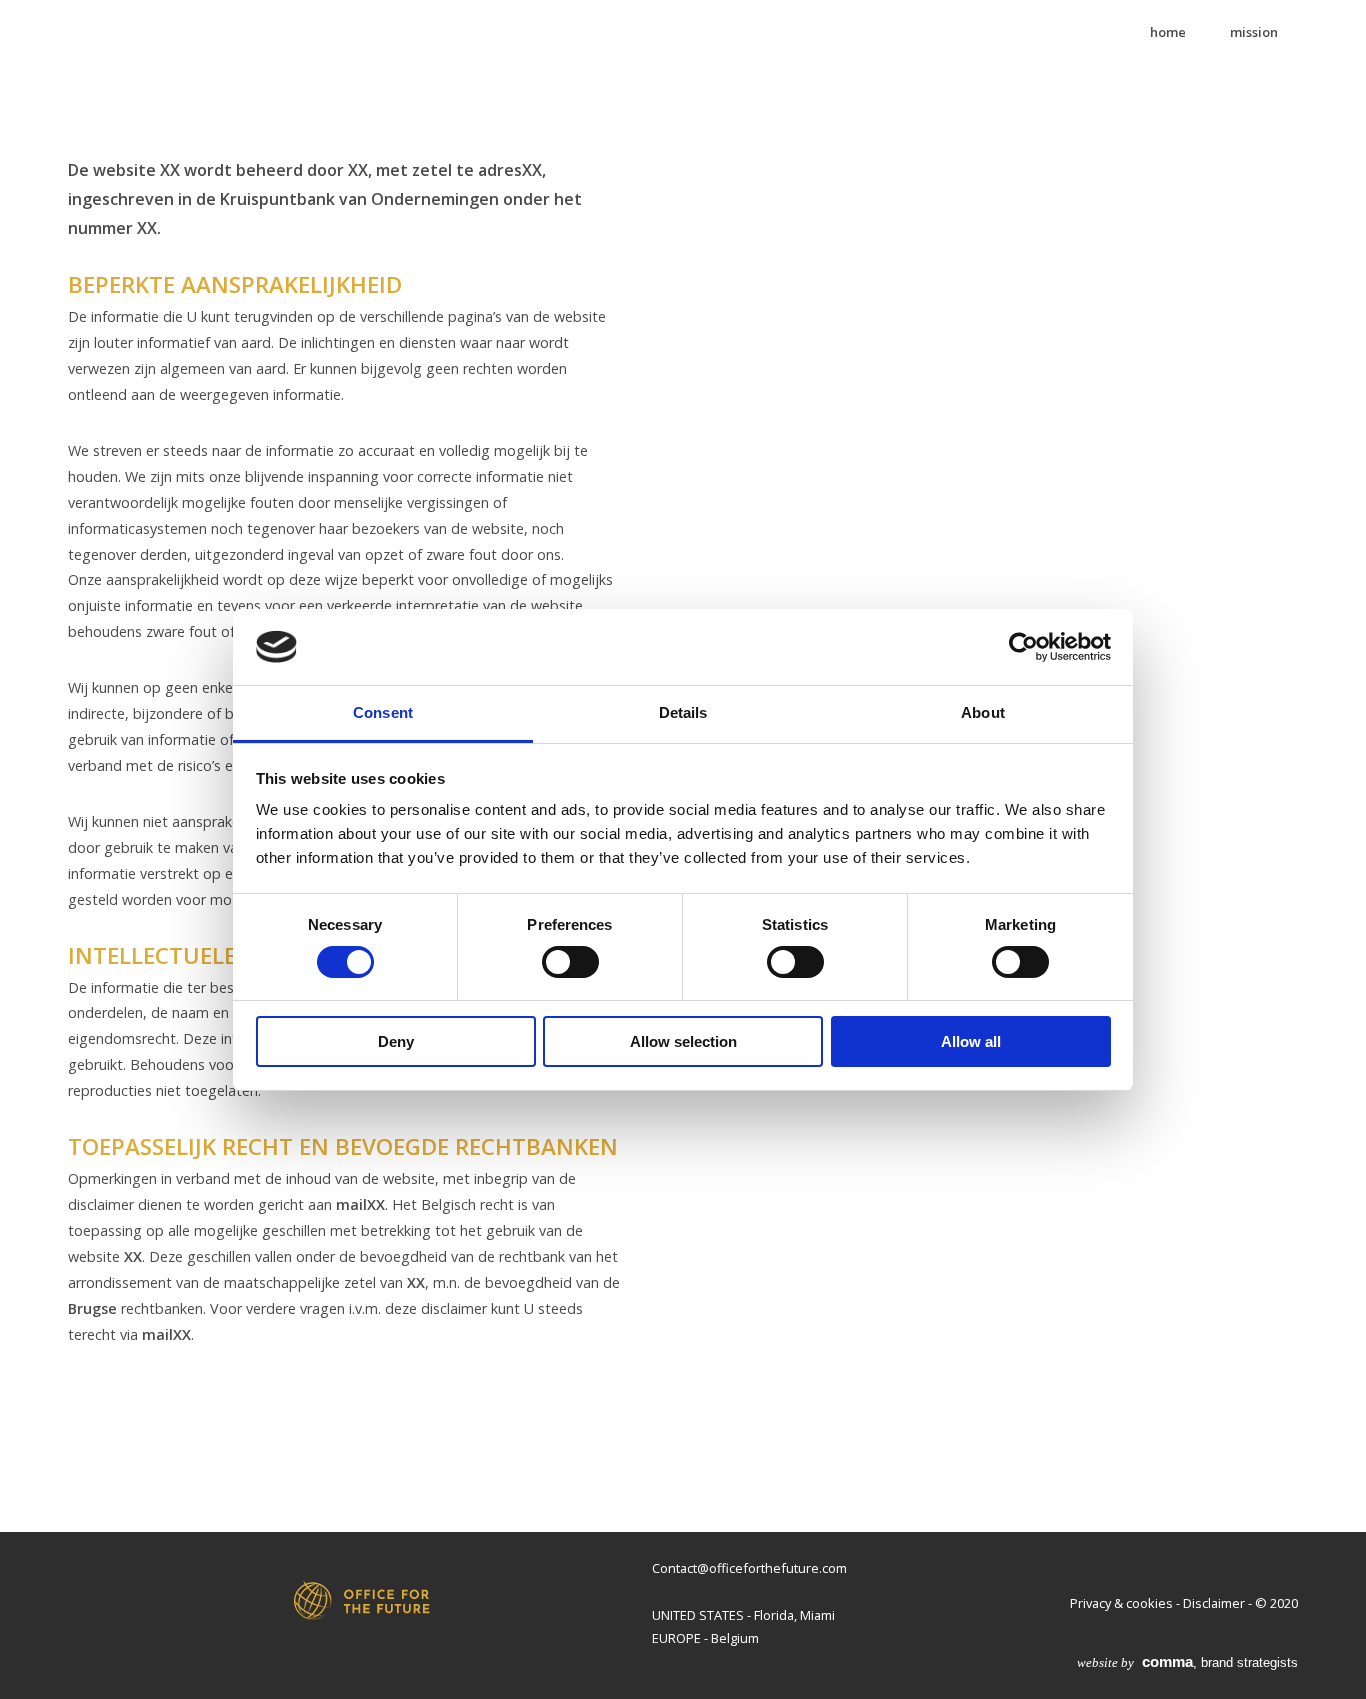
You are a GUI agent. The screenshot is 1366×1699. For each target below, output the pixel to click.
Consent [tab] (383, 712)
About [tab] (983, 712)
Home (1168, 32)
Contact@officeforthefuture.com (749, 1568)
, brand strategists (1187, 1662)
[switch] (570, 962)
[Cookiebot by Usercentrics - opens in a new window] (1023, 647)
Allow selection (683, 1041)
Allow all (971, 1041)
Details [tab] (683, 712)
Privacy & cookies (1121, 1603)
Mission (1254, 32)
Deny (396, 1041)
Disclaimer (1214, 1603)
